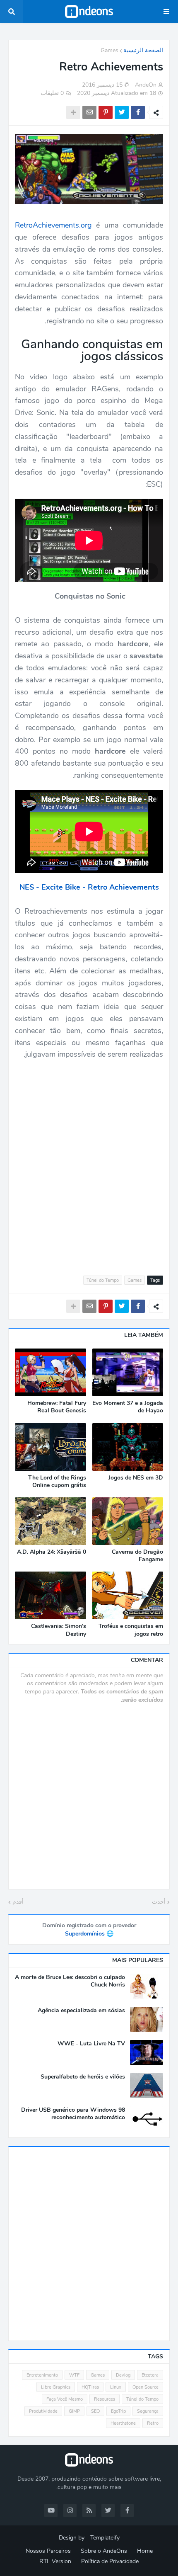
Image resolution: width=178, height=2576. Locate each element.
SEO (95, 2411)
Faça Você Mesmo (65, 2399)
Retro (153, 2423)
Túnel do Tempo (103, 1280)
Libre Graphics (56, 2387)
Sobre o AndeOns (104, 2551)
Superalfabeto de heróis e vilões (83, 2077)
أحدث (159, 1902)
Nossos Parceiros (48, 2551)
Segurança (148, 2411)
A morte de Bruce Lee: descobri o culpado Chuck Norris (70, 1981)
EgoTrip (118, 2411)
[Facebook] (138, 112)
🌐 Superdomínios (89, 1934)
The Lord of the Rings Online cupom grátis (57, 1482)
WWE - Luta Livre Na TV (91, 2044)
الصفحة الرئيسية (143, 50)
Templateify (105, 2538)
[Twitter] (122, 112)
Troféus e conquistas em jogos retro (131, 1630)
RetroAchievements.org (53, 225)
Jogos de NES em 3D (136, 1478)
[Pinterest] (106, 112)
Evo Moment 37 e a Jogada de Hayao (128, 1407)
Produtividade (43, 2411)
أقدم (18, 1902)
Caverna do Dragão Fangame (137, 1556)
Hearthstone (123, 2423)
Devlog (123, 2375)
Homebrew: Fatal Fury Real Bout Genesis (57, 1407)
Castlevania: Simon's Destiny (59, 1630)
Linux (116, 2387)
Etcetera (150, 2375)
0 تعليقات (52, 93)
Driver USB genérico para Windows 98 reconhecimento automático (73, 2114)
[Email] (89, 112)
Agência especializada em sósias (81, 2011)
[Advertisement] (89, 1163)
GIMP (74, 2411)
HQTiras (90, 2387)
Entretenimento (42, 2375)
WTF (74, 2375)
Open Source (146, 2387)
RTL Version (55, 2561)
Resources (105, 2399)
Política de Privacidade (110, 2561)
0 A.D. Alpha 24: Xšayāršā (52, 1552)
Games (109, 50)
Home (145, 2551)
